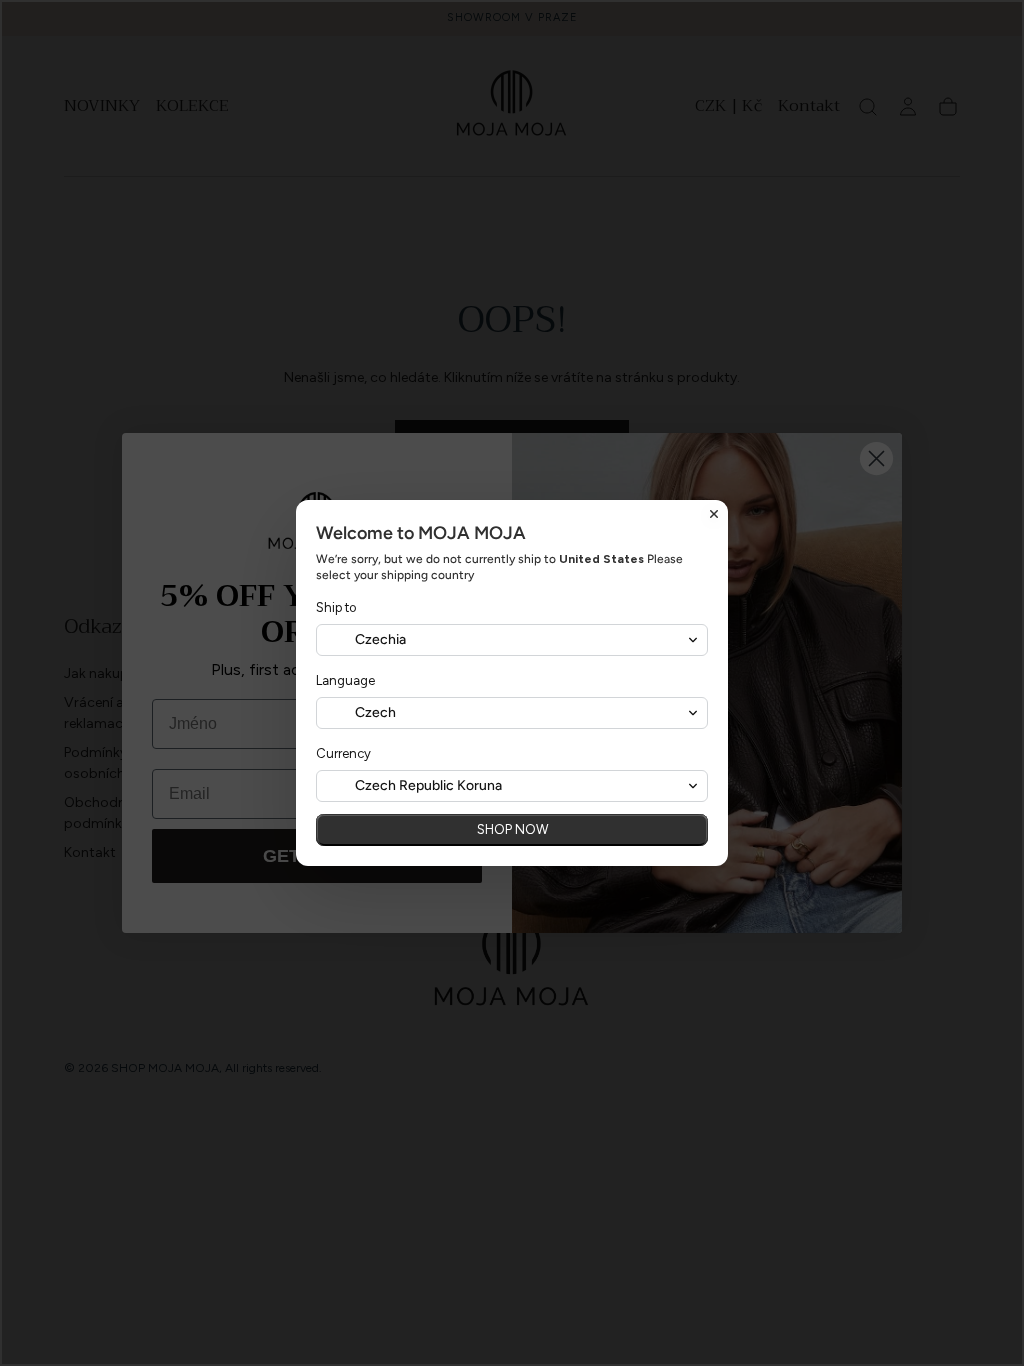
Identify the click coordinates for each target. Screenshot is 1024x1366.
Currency (343, 753)
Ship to (336, 607)
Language (345, 680)
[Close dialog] (714, 514)
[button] (512, 640)
